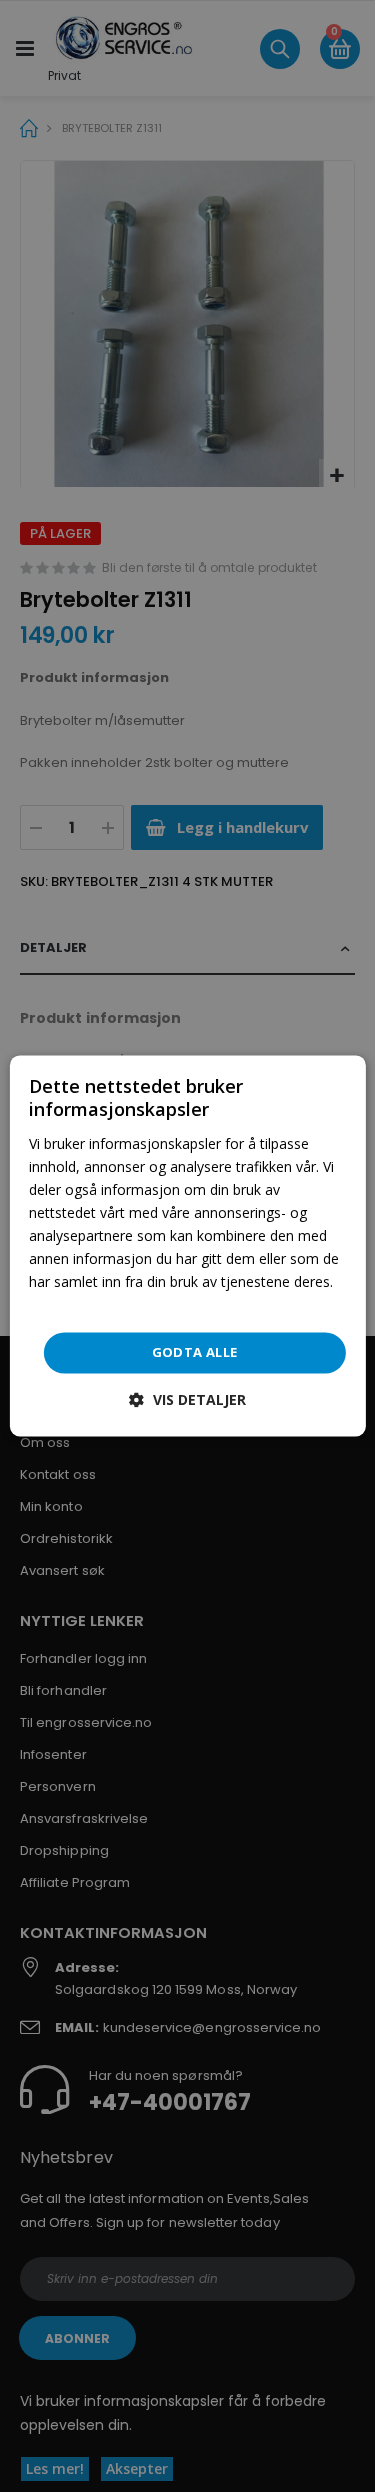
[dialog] (187, 1245)
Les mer (55, 1305)
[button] (187, 1400)
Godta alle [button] (195, 1352)
